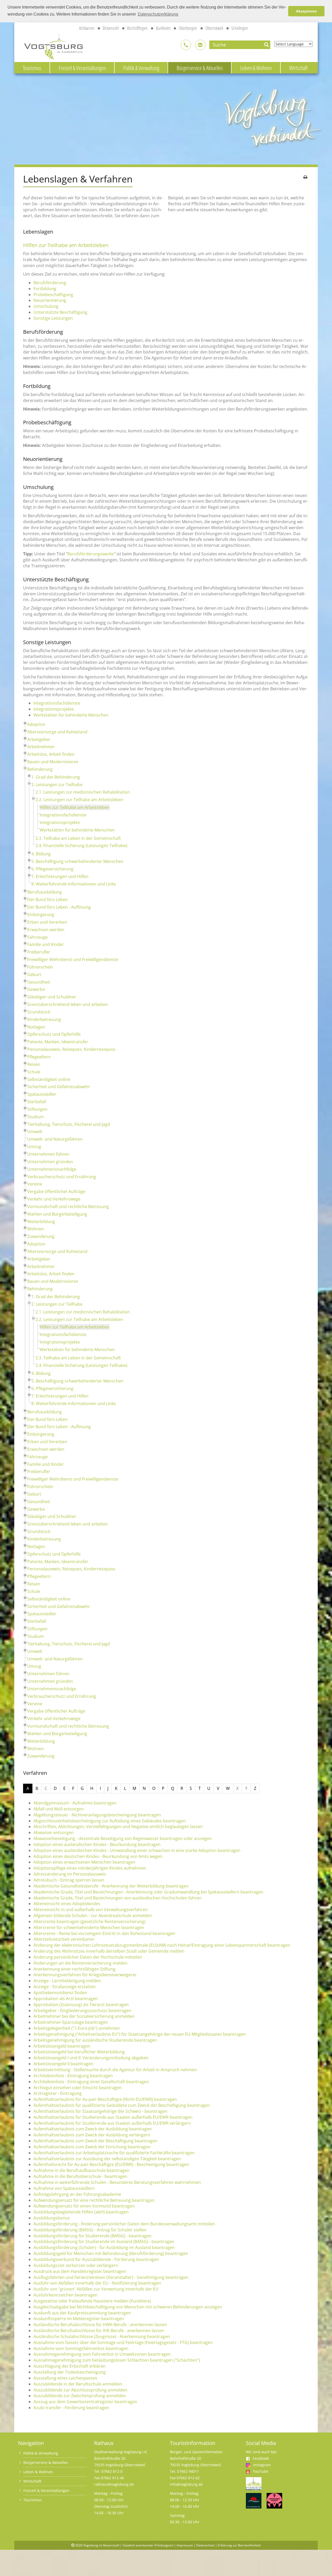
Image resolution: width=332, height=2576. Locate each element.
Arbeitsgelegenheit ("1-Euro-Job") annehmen (77, 2028)
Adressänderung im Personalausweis (70, 1874)
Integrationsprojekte (54, 709)
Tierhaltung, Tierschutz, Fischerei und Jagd (69, 1124)
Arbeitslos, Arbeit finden (51, 754)
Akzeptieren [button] (306, 11)
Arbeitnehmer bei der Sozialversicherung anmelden (84, 2016)
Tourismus (32, 68)
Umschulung (46, 306)
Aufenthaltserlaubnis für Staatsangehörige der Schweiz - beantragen (100, 2111)
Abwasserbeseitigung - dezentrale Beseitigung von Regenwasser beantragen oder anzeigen (123, 1838)
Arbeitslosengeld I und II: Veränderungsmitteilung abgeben (91, 2058)
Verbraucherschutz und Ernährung (62, 1177)
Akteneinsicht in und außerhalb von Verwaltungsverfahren (91, 1910)
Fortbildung (45, 289)
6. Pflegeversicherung (52, 869)
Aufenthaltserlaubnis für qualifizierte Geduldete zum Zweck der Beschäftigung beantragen (122, 2105)
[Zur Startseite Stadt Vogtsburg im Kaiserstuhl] (51, 46)
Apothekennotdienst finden (60, 1993)
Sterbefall (37, 1102)
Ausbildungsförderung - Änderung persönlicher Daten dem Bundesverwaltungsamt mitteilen (124, 2224)
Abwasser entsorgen (54, 1832)
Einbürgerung (41, 915)
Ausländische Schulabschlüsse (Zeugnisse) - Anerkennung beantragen (102, 2336)
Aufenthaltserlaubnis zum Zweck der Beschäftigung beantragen (95, 2141)
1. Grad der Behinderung (56, 777)
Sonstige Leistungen (53, 318)
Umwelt (35, 1132)
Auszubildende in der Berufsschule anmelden (78, 2384)
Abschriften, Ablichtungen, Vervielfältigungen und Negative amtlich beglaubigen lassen (118, 1827)
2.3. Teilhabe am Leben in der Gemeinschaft (78, 838)
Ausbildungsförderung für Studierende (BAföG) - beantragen (92, 2236)
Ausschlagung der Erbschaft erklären (70, 2366)
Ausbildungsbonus (52, 2218)
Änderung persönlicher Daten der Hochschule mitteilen (88, 1957)
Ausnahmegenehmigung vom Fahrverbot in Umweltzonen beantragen (102, 2354)
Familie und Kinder (46, 944)
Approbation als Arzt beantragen (66, 1999)
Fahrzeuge (37, 937)
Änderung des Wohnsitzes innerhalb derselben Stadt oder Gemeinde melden (109, 1951)
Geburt (34, 974)
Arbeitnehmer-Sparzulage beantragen (71, 2022)
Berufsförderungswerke (91, 554)
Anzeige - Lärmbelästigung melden (67, 1981)
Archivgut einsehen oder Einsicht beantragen (78, 2088)
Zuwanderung (41, 1236)
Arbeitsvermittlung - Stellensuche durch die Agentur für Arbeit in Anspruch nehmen (115, 2070)
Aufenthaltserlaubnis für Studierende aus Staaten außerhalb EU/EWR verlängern (112, 2123)
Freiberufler (39, 952)
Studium (36, 1117)
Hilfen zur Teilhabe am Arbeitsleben (75, 807)
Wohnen (36, 1229)
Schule (34, 1072)
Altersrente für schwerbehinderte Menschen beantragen (89, 1927)
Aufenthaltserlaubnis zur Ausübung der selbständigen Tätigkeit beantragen (107, 2159)
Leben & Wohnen (256, 68)
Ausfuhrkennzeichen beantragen (65, 2295)
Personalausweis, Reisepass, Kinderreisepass (71, 1049)
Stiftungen (37, 1109)
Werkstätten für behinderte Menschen (71, 715)
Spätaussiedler (42, 1094)
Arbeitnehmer (41, 747)
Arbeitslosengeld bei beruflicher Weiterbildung (79, 2052)
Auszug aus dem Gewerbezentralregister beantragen (85, 2402)
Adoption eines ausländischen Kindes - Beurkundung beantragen (97, 1844)
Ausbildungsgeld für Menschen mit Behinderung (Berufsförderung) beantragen (111, 2253)
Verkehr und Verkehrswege (54, 1199)
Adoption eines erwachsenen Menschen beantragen (84, 1862)
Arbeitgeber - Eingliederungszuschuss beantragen (82, 2011)
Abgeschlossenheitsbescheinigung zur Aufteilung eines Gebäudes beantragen (110, 1821)
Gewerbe (36, 989)
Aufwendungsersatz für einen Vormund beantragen (84, 2206)
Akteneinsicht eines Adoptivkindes (67, 1904)
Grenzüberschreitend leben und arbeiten (68, 1004)
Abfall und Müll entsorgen (59, 1809)
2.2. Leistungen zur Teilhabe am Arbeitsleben (79, 800)
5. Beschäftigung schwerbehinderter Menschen (77, 861)
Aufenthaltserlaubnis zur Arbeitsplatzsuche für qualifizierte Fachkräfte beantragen (114, 2153)
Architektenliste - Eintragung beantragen (73, 2076)
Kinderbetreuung (44, 1019)
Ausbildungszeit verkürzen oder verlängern (76, 2265)
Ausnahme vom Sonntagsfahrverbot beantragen (81, 2348)
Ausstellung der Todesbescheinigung (70, 2372)
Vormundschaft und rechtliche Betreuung (68, 1207)
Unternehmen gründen (50, 1162)
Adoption (36, 724)
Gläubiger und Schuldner (52, 997)
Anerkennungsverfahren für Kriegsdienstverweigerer (85, 1975)
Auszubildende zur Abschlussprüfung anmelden (80, 2390)
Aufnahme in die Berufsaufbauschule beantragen (81, 2170)
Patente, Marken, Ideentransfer (58, 1042)
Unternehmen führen (48, 1154)
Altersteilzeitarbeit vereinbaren (64, 1939)
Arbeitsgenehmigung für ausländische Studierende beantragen (95, 2040)
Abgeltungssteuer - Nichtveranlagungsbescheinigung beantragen (97, 1815)
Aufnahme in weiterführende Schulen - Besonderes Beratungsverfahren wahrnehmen (117, 2182)
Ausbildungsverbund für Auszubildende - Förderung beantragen (96, 2259)
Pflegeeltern (39, 1057)
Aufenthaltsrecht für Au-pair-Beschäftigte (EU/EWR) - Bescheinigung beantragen (111, 2164)
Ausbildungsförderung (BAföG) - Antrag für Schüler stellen (90, 2230)
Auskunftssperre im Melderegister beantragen (79, 2319)
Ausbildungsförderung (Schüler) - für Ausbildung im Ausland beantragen (104, 2247)
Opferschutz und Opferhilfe (54, 1034)
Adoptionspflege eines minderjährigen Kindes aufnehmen (90, 1868)
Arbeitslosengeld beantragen (62, 2046)
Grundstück (39, 1012)
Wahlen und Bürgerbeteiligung (57, 1214)
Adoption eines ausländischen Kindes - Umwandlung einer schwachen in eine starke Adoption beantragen (137, 1850)
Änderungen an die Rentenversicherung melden (80, 1963)
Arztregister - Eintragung (58, 2093)
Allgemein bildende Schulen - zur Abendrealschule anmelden (93, 1916)
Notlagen (36, 1027)
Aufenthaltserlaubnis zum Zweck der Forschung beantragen (92, 2147)
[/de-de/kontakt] (186, 45)
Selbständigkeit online (49, 1079)
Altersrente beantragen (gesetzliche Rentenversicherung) (89, 1921)
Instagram (262, 2465)
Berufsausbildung (44, 892)
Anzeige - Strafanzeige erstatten (65, 1987)
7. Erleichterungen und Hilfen (60, 876)
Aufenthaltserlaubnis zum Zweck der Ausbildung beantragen (93, 2129)
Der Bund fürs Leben (47, 899)
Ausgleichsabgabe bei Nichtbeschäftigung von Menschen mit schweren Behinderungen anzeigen (128, 2307)
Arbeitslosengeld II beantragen (63, 2064)
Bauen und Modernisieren (53, 762)
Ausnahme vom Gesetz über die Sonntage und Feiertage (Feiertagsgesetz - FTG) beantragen (123, 2342)
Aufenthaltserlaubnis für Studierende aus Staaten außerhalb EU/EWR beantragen (113, 2117)
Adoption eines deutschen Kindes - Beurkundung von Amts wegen (98, 1856)
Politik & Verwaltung (141, 68)
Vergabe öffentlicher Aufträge (56, 1191)
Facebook (261, 2458)
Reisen (34, 1064)
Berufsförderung (50, 283)
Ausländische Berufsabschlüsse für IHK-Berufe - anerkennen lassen (99, 2330)
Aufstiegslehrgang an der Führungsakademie (77, 2194)
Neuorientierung (50, 300)
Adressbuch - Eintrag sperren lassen (69, 1880)
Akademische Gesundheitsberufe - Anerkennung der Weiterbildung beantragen (111, 1886)
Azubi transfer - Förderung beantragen (71, 2408)
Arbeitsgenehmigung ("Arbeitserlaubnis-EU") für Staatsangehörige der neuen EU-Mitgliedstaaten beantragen (140, 2034)
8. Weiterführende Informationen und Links (74, 884)
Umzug (34, 1147)
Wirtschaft (298, 68)
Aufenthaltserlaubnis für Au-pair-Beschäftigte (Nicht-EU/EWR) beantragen (105, 2099)
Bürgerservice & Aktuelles (200, 68)
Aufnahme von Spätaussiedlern (64, 2188)
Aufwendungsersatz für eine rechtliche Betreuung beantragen (94, 2200)
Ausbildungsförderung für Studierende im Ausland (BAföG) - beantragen (104, 2241)
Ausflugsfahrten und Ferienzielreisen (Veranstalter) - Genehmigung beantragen (111, 2277)
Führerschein (40, 967)
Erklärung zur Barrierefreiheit (239, 2545)
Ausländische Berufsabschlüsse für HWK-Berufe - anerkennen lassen (100, 2325)
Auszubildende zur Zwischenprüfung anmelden (80, 2396)
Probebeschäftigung (53, 295)
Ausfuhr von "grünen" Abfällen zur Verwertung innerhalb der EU (96, 2289)
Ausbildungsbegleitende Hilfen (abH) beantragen (81, 2212)
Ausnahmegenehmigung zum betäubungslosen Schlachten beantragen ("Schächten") (117, 2360)
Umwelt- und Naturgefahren (55, 1139)
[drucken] (305, 177)
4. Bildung (41, 854)
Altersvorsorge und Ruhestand (57, 732)
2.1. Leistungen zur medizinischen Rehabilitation (83, 792)
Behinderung (40, 769)
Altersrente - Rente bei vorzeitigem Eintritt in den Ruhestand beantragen (104, 1933)
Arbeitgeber (39, 739)
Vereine (35, 1184)
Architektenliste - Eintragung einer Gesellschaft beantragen (91, 2082)
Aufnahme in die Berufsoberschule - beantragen (80, 2176)
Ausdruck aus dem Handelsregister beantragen (80, 2271)
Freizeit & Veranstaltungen (82, 68)
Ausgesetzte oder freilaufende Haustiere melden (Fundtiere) (92, 2301)
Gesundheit (39, 982)
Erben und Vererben (47, 922)
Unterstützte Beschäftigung (60, 312)
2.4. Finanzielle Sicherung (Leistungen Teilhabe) (81, 846)
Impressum (185, 2545)
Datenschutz (205, 2545)
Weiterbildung (41, 1222)
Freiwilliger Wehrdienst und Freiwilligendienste (73, 959)
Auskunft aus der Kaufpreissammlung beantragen (82, 2313)
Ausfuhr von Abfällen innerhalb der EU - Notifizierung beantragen (97, 2283)
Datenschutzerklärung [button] (158, 14)
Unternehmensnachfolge (52, 1169)
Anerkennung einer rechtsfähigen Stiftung (74, 1969)
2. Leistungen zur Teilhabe (57, 785)
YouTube (261, 2471)
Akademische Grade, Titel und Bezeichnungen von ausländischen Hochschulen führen (117, 1898)
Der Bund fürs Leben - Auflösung (59, 907)
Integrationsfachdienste (57, 703)
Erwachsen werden (46, 930)
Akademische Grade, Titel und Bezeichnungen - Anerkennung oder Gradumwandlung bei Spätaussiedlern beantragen (148, 1892)
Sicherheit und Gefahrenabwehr (59, 1087)
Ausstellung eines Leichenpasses (65, 2378)
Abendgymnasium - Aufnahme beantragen (75, 1803)
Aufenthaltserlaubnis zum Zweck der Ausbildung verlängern (92, 2135)
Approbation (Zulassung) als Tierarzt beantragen (81, 2005)
